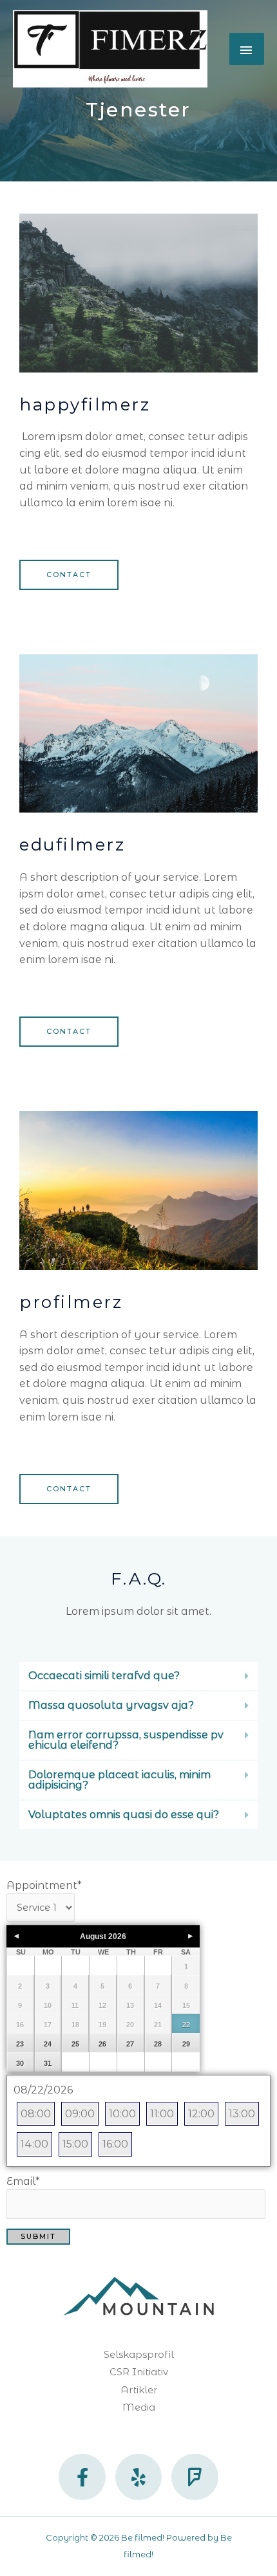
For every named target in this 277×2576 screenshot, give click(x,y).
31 (48, 2063)
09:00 (80, 2114)
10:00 (122, 2114)
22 (186, 2025)
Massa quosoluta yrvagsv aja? (111, 1705)
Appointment (44, 1885)
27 (130, 2044)
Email (23, 2181)
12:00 (201, 2114)
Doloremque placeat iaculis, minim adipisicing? (119, 1780)
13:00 (242, 2114)
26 (102, 2044)
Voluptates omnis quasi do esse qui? (124, 1815)
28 (158, 2044)
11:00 (162, 2114)
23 (20, 2044)
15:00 (75, 2144)
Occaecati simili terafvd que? (104, 1676)
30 (20, 2063)
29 (186, 2044)
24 (48, 2044)
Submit (38, 2236)
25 (75, 2044)
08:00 (36, 2114)
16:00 (115, 2144)
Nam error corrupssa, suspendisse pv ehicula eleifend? (126, 1740)
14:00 (34, 2144)
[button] (138, 1676)
